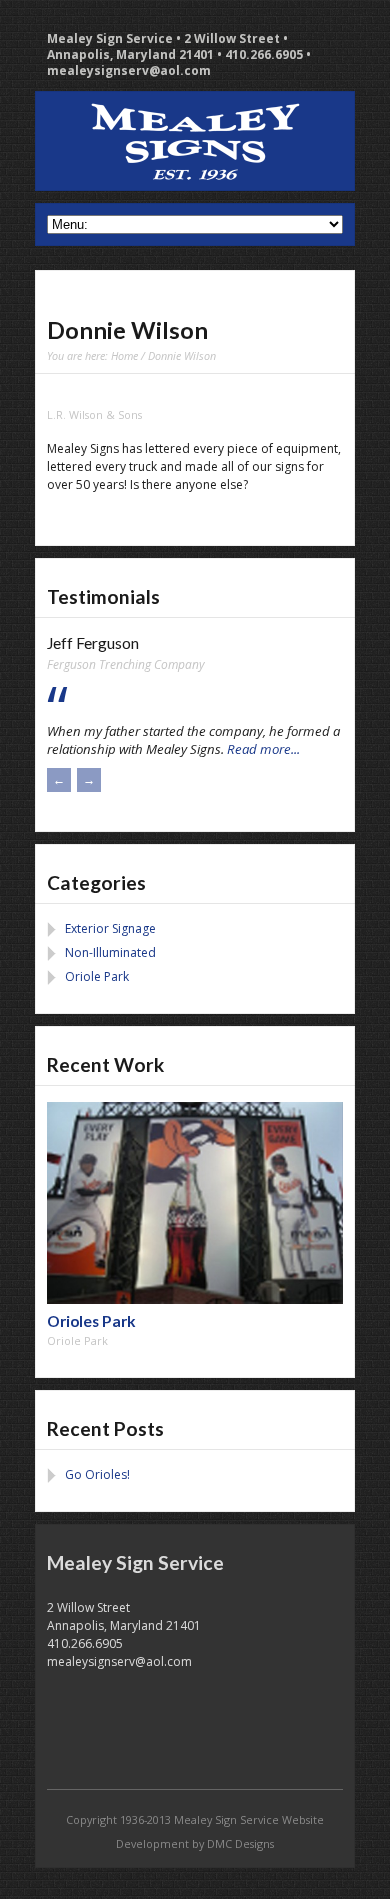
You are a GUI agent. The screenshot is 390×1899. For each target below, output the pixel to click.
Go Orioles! (97, 1474)
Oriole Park (97, 976)
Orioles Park (91, 1321)
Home (124, 355)
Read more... (263, 749)
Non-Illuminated (110, 952)
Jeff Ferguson (93, 643)
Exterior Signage (110, 928)
